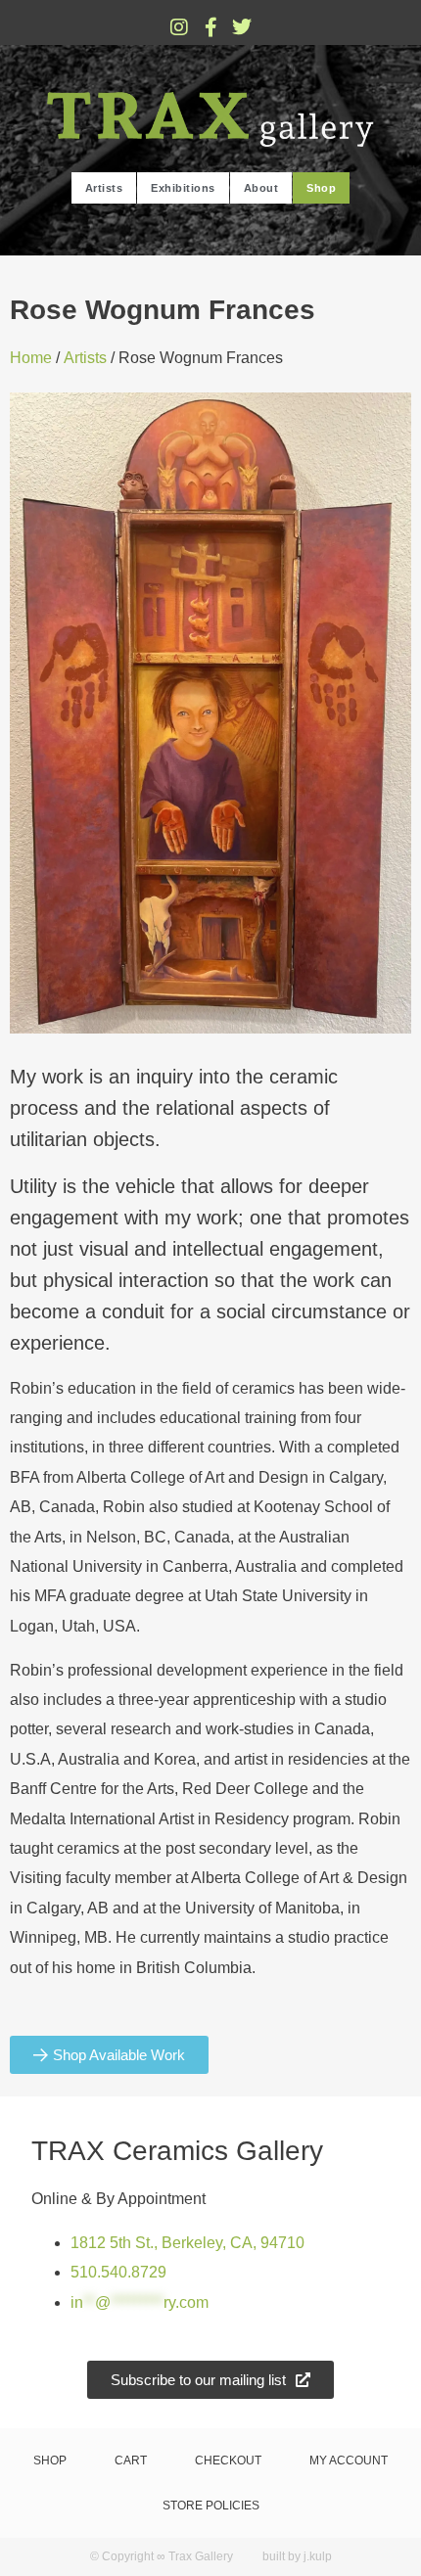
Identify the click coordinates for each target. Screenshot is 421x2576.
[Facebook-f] (210, 27)
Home (31, 358)
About (261, 188)
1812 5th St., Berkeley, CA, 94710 (187, 2243)
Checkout (228, 2461)
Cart (131, 2461)
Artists (104, 188)
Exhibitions (183, 188)
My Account (349, 2461)
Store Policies (211, 2506)
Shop (321, 188)
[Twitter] (242, 27)
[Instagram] (179, 27)
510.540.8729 (118, 2272)
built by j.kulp (297, 2556)
